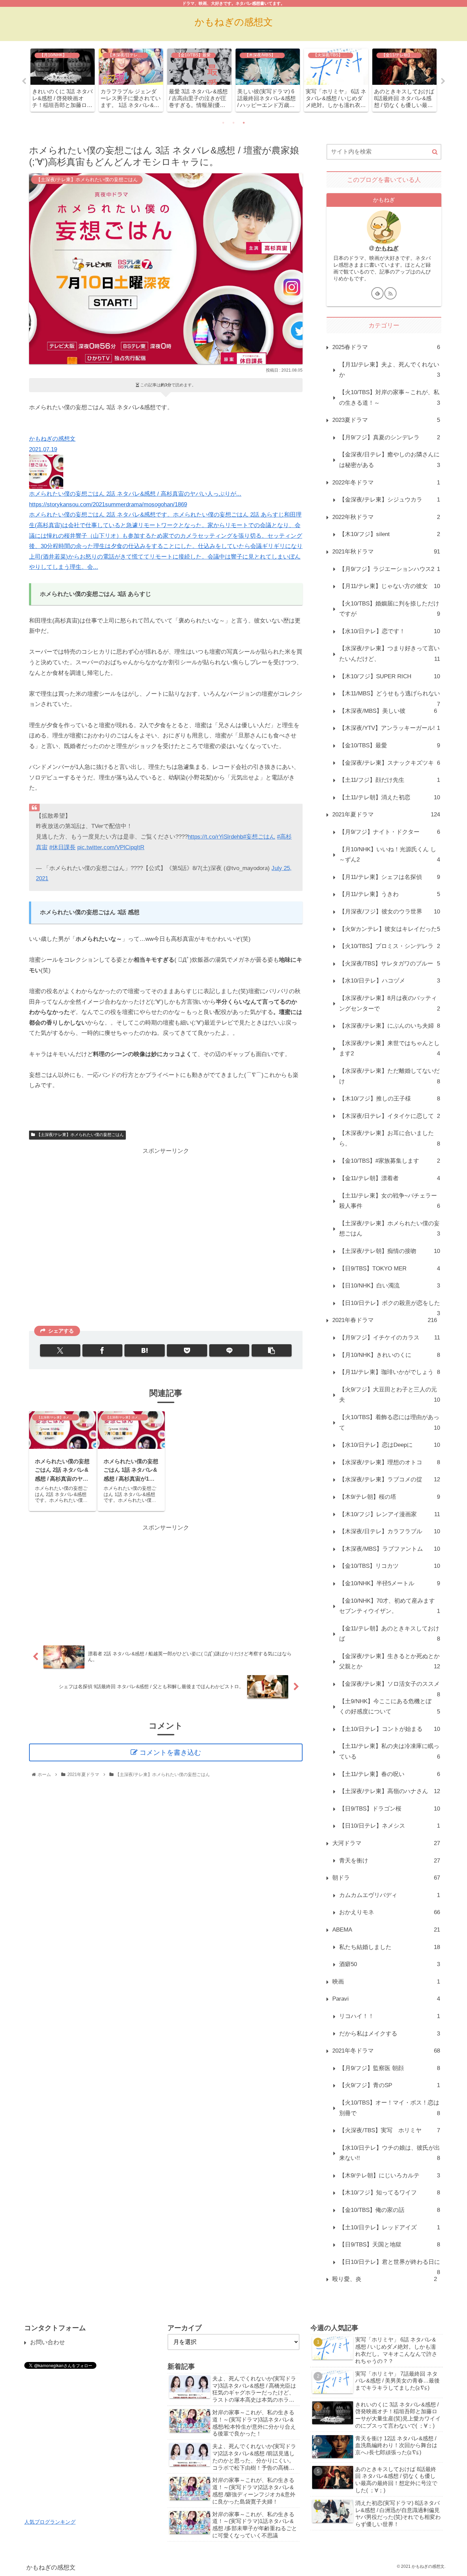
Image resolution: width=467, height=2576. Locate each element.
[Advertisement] (166, 1238)
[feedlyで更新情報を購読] (377, 293)
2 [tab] (233, 123)
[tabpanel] (63, 80)
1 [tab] (223, 123)
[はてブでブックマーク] (144, 1350)
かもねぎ (387, 248)
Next (443, 81)
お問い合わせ (48, 2342)
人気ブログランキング (50, 2522)
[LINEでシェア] (229, 1350)
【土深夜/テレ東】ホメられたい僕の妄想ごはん (80, 1135)
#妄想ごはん (259, 837)
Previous (24, 81)
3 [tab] (244, 123)
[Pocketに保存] (187, 1350)
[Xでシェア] (60, 1350)
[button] (272, 1350)
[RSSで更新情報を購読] (390, 293)
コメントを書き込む (170, 1752)
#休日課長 (62, 847)
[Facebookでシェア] (102, 1350)
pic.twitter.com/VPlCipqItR (111, 847)
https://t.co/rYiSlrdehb (215, 837)
